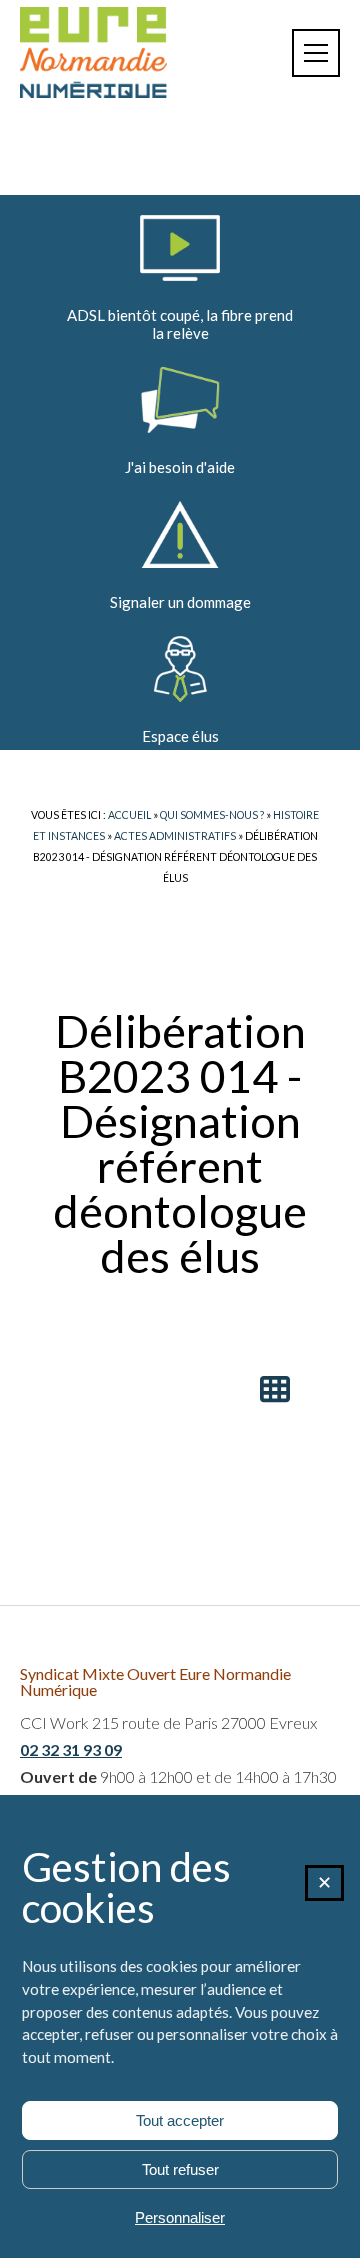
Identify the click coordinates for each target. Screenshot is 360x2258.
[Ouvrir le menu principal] (316, 53)
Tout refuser (180, 2169)
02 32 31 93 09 (71, 1749)
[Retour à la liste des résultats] (275, 1389)
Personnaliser (180, 2217)
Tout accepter (180, 2120)
